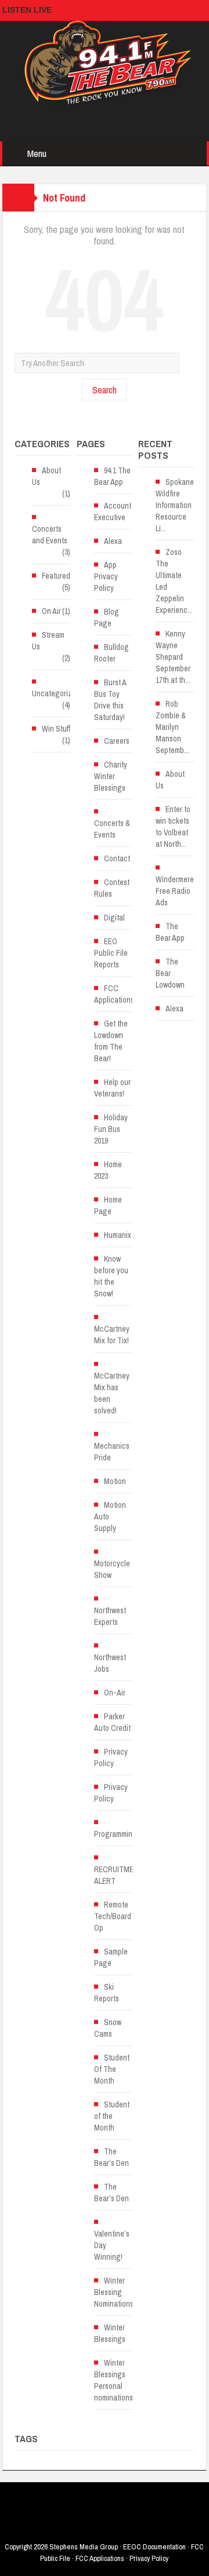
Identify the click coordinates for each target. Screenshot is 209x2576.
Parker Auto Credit (112, 1722)
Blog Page (107, 617)
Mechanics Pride (112, 1452)
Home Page (108, 1205)
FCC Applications (114, 994)
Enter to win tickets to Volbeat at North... (173, 827)
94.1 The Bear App (112, 476)
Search (105, 390)
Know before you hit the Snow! (111, 1276)
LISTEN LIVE (27, 10)
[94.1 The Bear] (105, 64)
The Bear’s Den (111, 2157)
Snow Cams (108, 2028)
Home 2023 (108, 1170)
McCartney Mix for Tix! (112, 1335)
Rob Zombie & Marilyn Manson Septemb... (172, 727)
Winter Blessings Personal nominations (113, 2380)
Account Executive (113, 511)
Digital (114, 918)
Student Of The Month (112, 2069)
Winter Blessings (110, 2333)
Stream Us (48, 641)
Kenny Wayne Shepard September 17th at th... (173, 657)
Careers (117, 741)
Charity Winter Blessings (111, 776)
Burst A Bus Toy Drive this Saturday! (110, 700)
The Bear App (170, 932)
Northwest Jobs (110, 1663)
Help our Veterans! (112, 1088)
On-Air (115, 1693)
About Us (46, 476)
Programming (116, 1834)
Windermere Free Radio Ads (175, 891)
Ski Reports (107, 1993)
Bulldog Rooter (111, 653)
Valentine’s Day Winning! (112, 2245)
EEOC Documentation (154, 2547)
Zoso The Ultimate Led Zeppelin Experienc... (174, 581)
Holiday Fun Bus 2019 (111, 1129)
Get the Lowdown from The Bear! (111, 1041)
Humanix (118, 1235)
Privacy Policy (111, 1757)
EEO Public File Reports (111, 953)
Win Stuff (56, 729)
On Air (51, 611)
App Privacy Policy (106, 576)
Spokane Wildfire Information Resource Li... (175, 505)
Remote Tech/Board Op (113, 1916)
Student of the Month (112, 2116)
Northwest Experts (110, 1616)
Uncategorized (56, 693)
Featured (56, 576)
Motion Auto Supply (110, 1517)
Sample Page (111, 1957)
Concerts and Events (50, 535)
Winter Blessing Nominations (114, 2292)
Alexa (113, 541)
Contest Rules (112, 888)
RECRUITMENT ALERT (118, 1875)
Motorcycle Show (112, 1569)
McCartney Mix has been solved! (112, 1393)
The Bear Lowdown (170, 973)
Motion (115, 1481)
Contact (117, 858)
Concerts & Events (112, 829)
